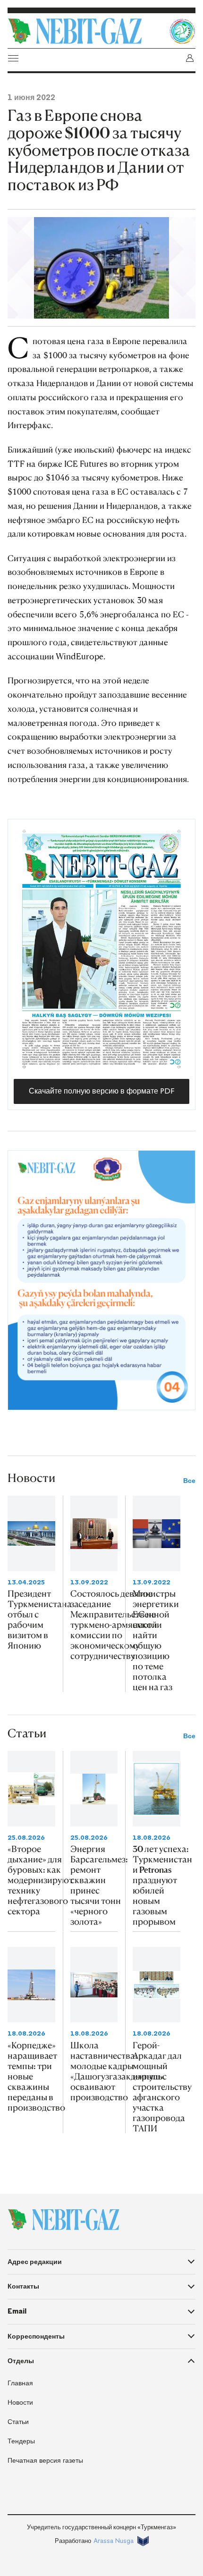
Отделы (21, 2361)
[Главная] (86, 31)
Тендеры (21, 2441)
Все (189, 1481)
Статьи (18, 2422)
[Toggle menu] (13, 58)
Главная (20, 2383)
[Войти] (190, 58)
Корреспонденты (36, 2336)
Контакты (23, 2286)
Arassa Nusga (114, 2541)
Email (17, 2311)
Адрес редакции (35, 2262)
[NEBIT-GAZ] (63, 2220)
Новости (20, 2403)
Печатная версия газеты (45, 2461)
